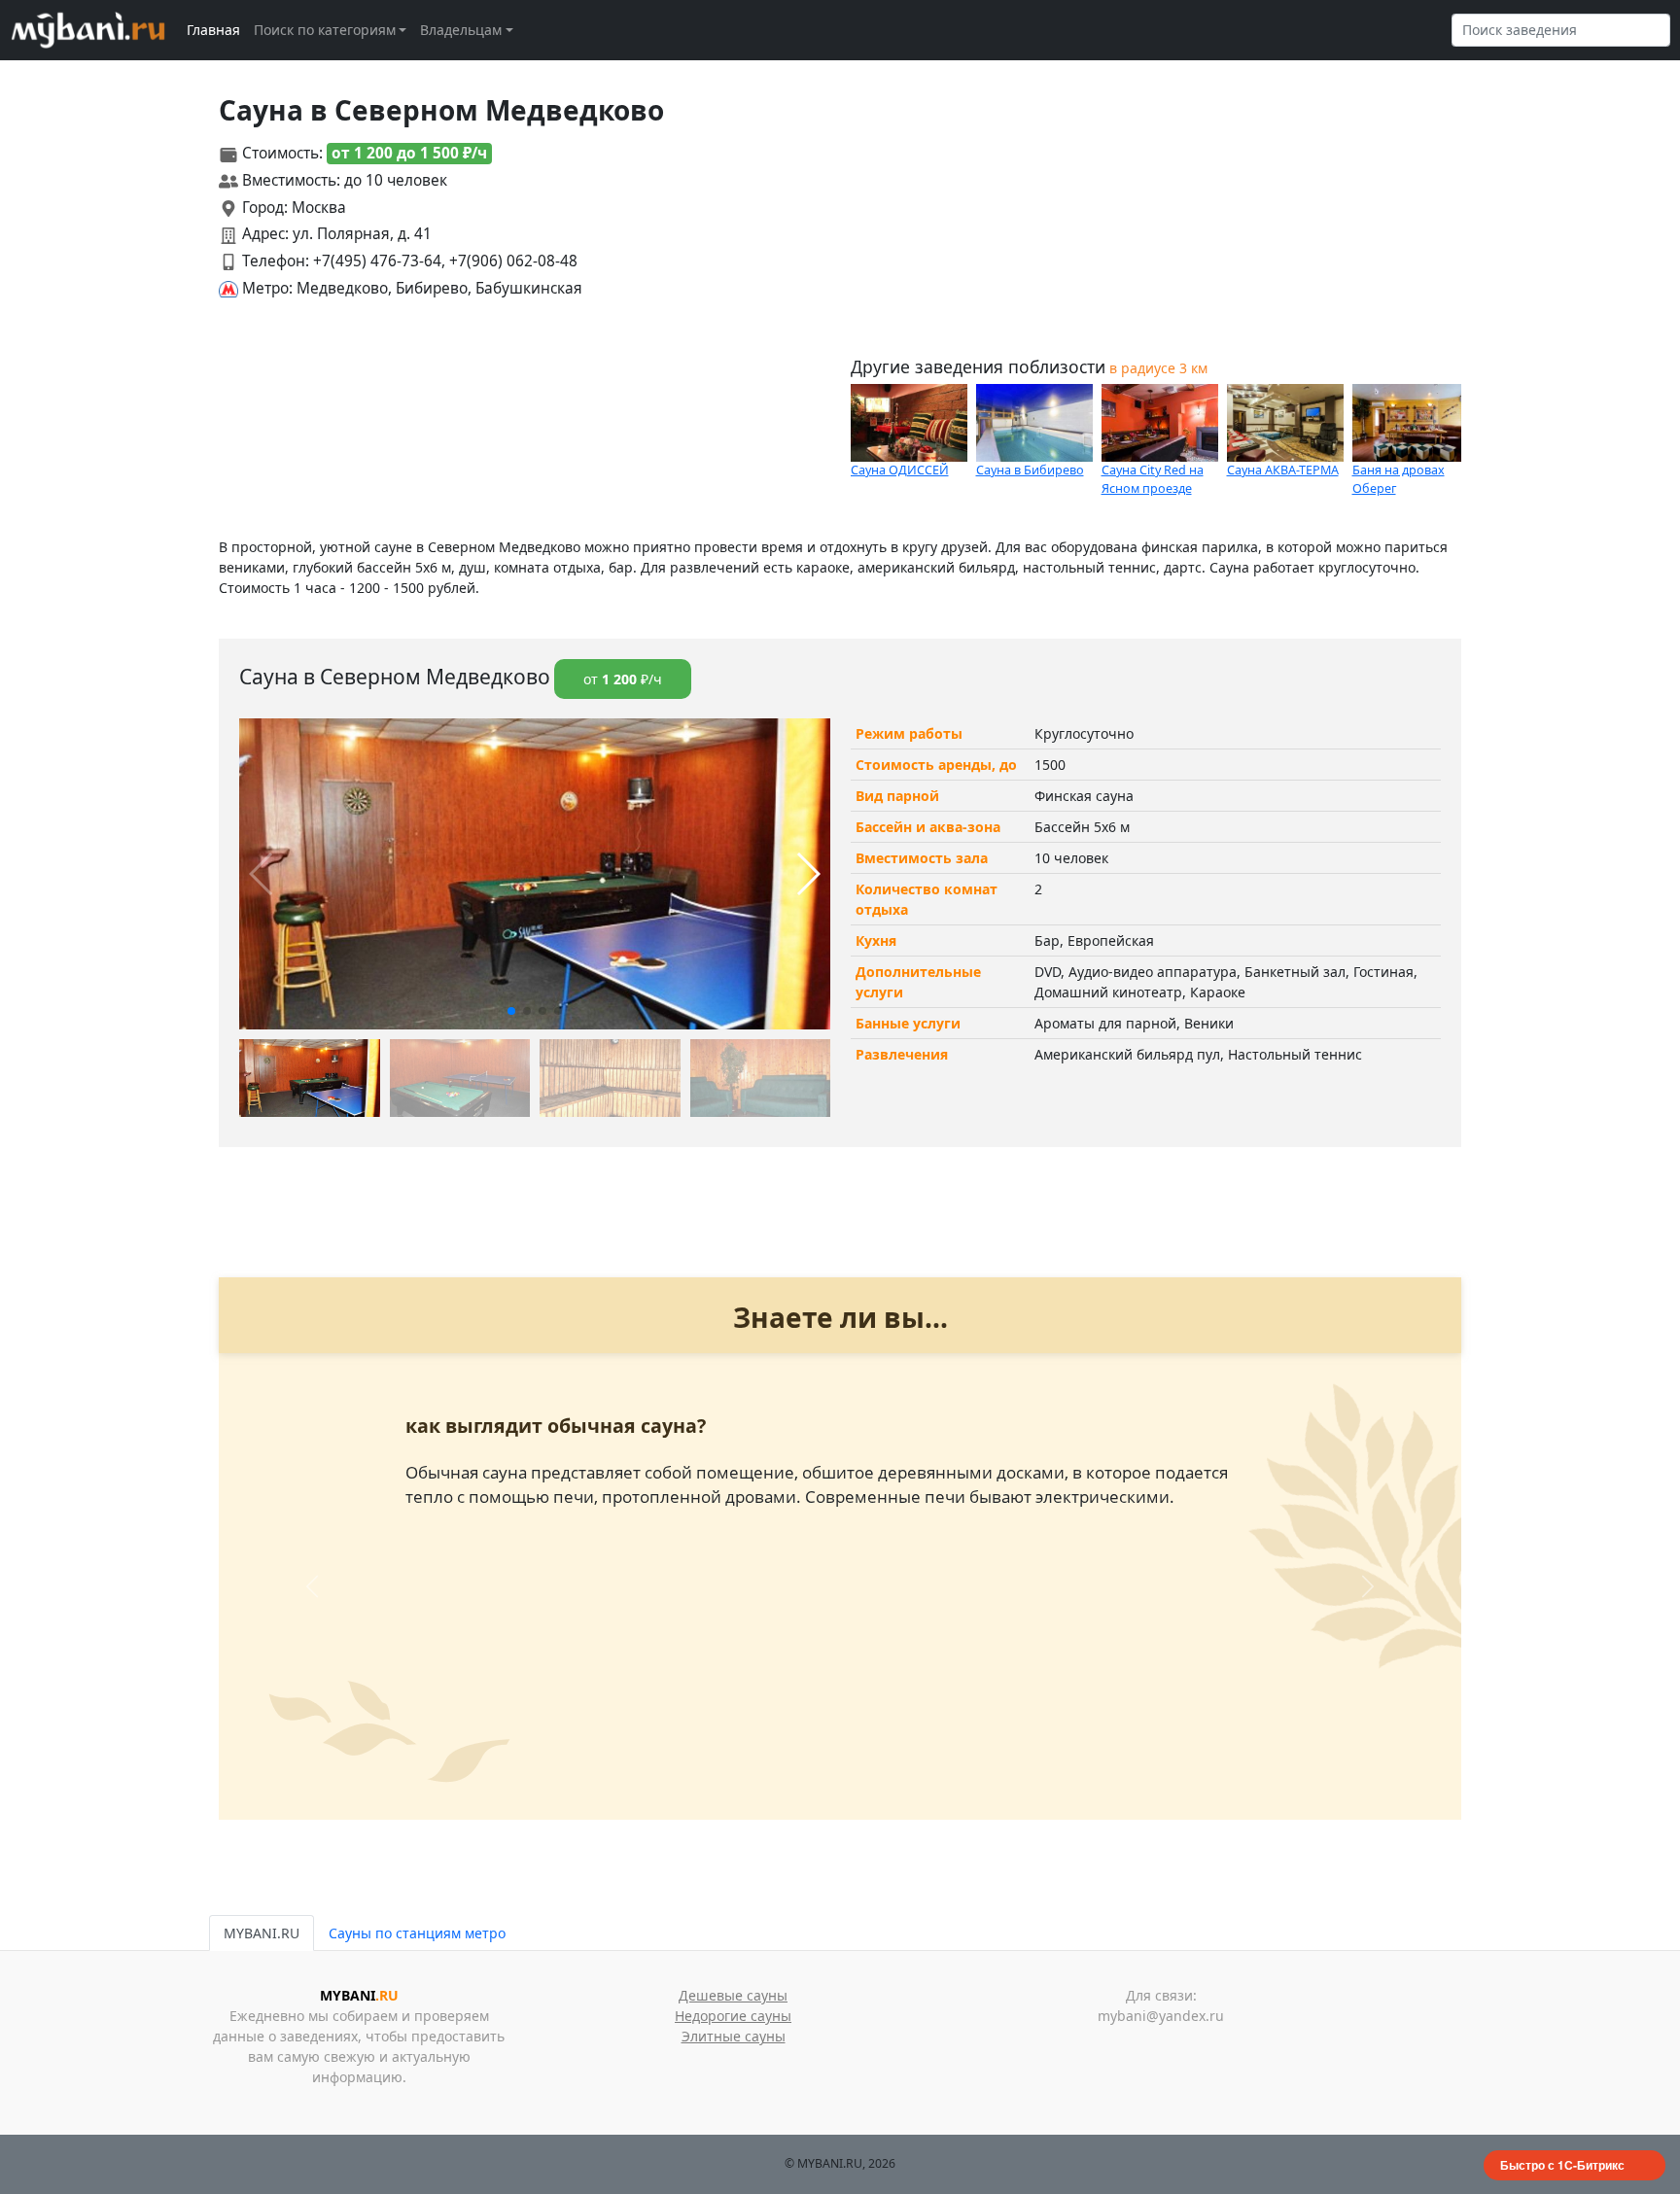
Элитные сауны (734, 2036)
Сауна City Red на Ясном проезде (1153, 479)
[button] (511, 1011)
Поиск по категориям (325, 30)
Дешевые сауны (733, 1995)
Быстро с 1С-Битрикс (1562, 2165)
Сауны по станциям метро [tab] (417, 1933)
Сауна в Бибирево (1030, 470)
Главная (213, 30)
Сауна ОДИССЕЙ (900, 470)
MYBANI (359, 1995)
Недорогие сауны (733, 2016)
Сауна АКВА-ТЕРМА (1283, 470)
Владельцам (461, 30)
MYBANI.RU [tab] (262, 1933)
